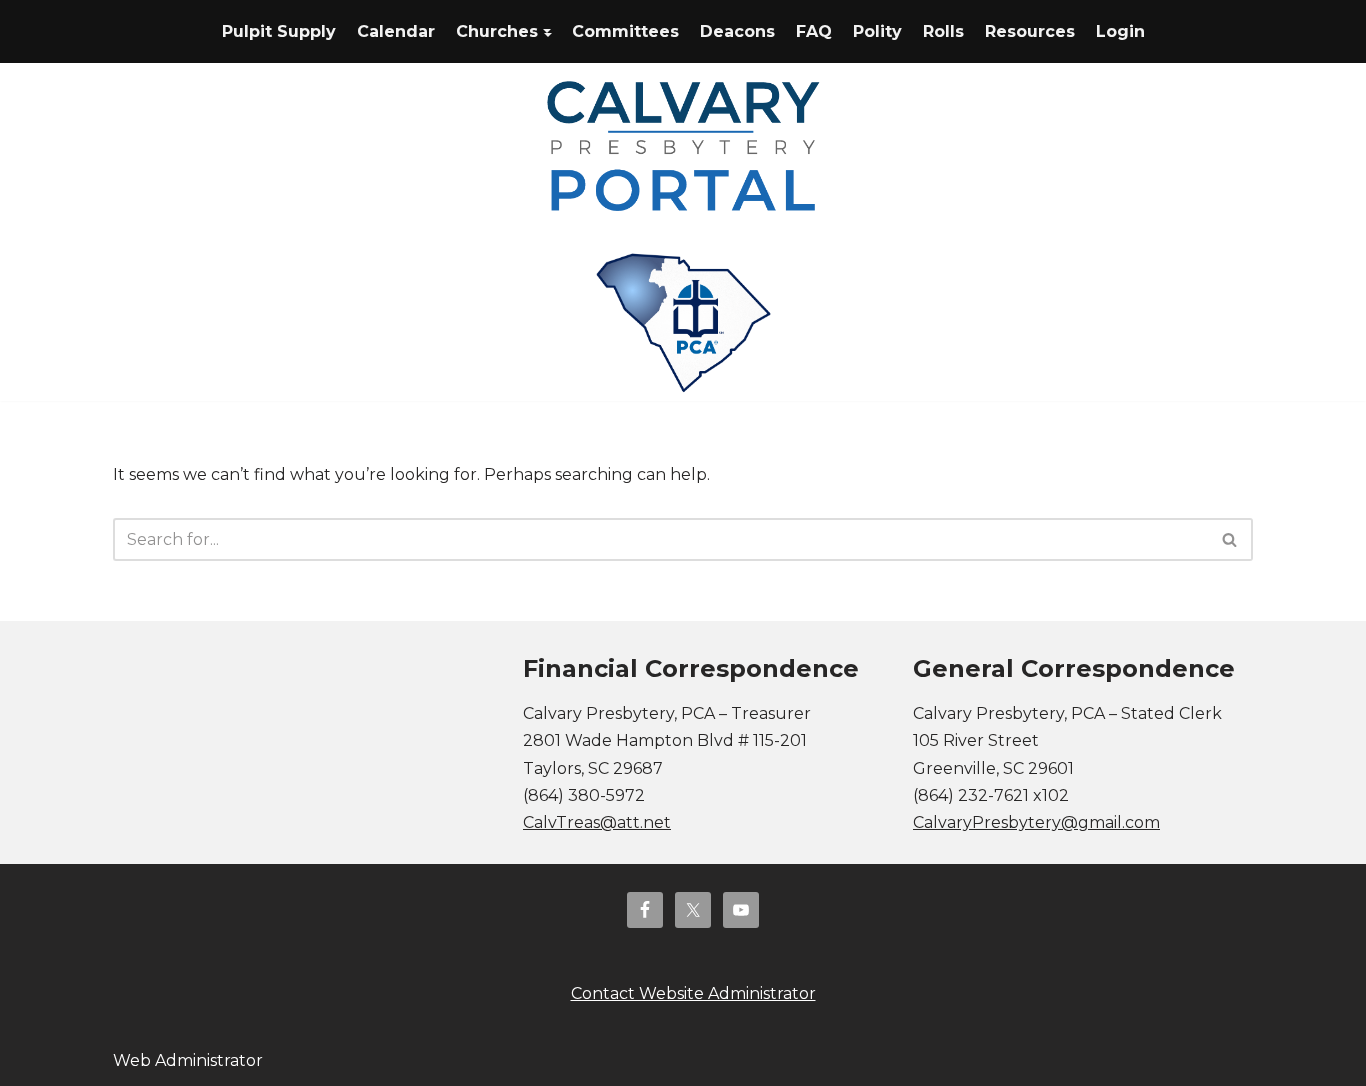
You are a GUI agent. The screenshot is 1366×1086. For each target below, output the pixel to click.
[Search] (1230, 539)
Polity (877, 31)
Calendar (396, 31)
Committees (625, 31)
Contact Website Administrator (693, 993)
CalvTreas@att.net (597, 822)
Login (1120, 31)
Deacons (737, 31)
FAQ (814, 31)
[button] (547, 31)
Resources (1030, 31)
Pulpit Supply (279, 31)
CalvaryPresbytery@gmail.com (1036, 822)
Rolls (943, 31)
